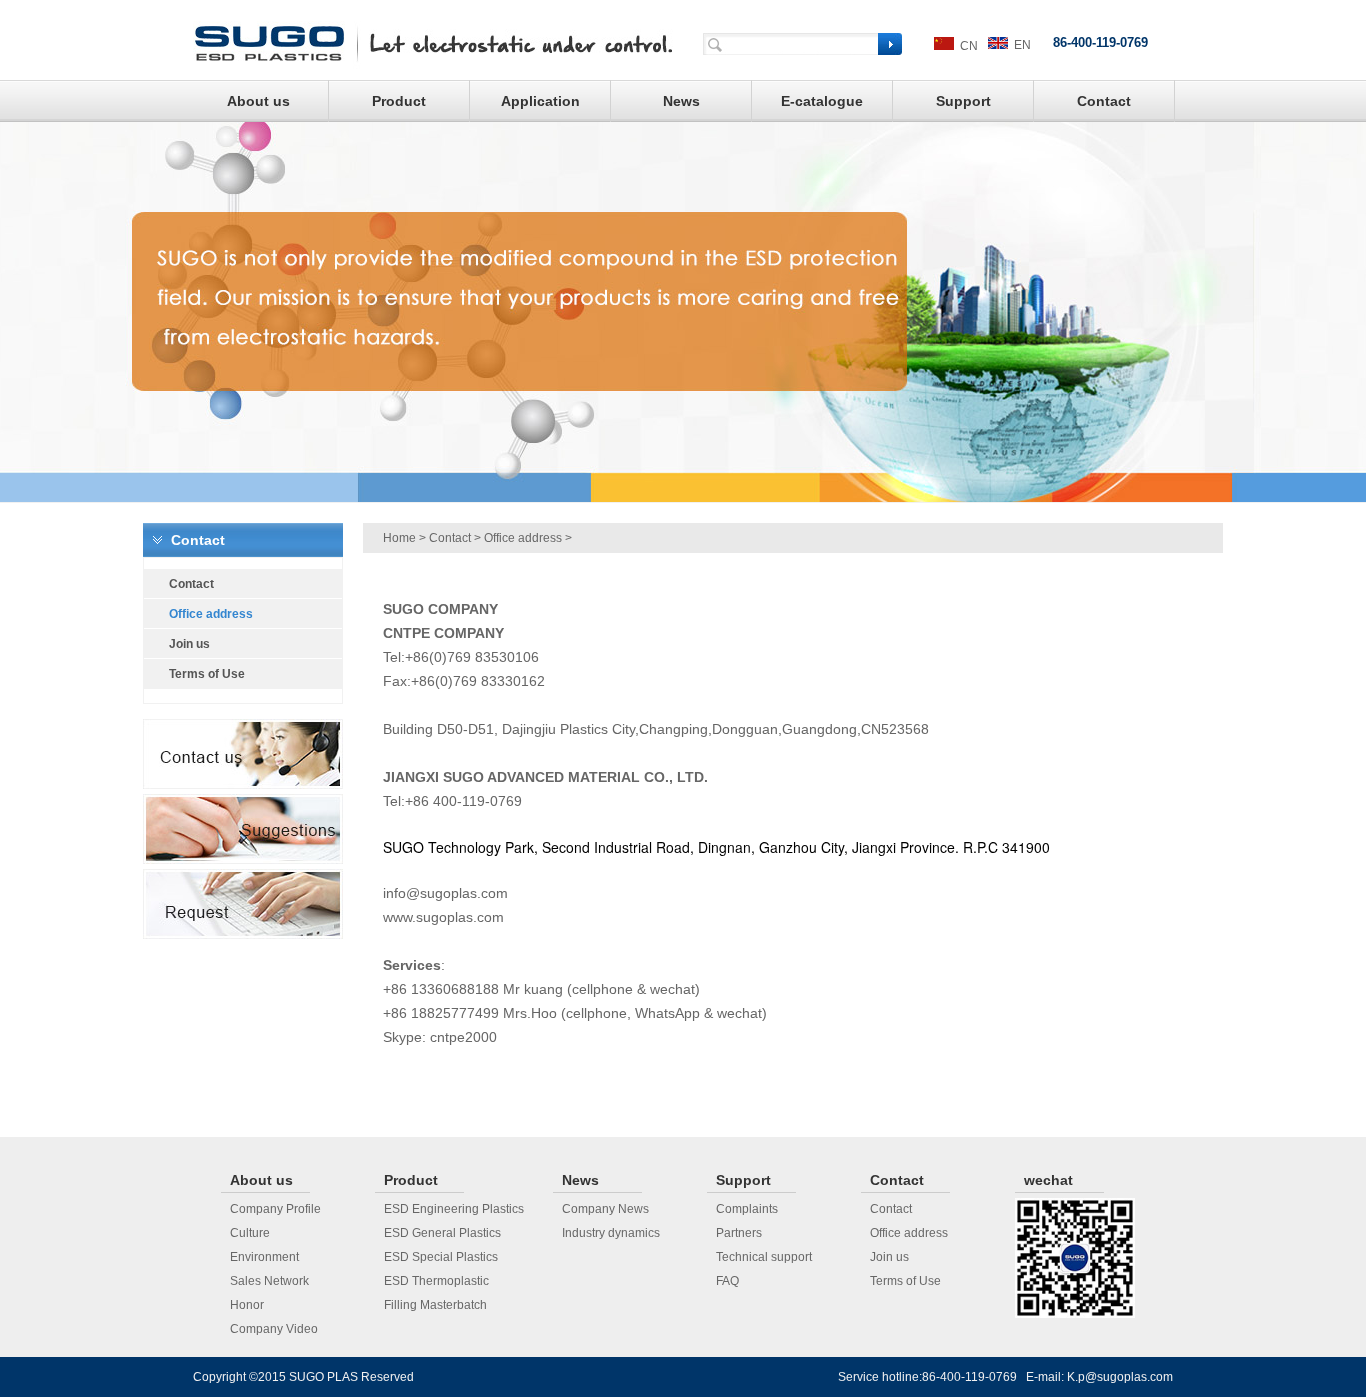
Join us (889, 1257)
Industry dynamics (611, 1233)
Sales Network (269, 1281)
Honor (247, 1305)
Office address (523, 538)
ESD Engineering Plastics (454, 1209)
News (681, 101)
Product (399, 101)
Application (540, 101)
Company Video (274, 1329)
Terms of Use (905, 1281)
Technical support (764, 1257)
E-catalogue (822, 101)
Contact (1104, 101)
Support (963, 101)
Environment (264, 1257)
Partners (739, 1233)
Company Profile (275, 1209)
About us (258, 101)
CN (966, 46)
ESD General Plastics (442, 1233)
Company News (605, 1209)
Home (399, 538)
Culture (250, 1233)
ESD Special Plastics (441, 1257)
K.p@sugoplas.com (1120, 1377)
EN (1019, 45)
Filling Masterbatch (435, 1305)
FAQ (727, 1281)
